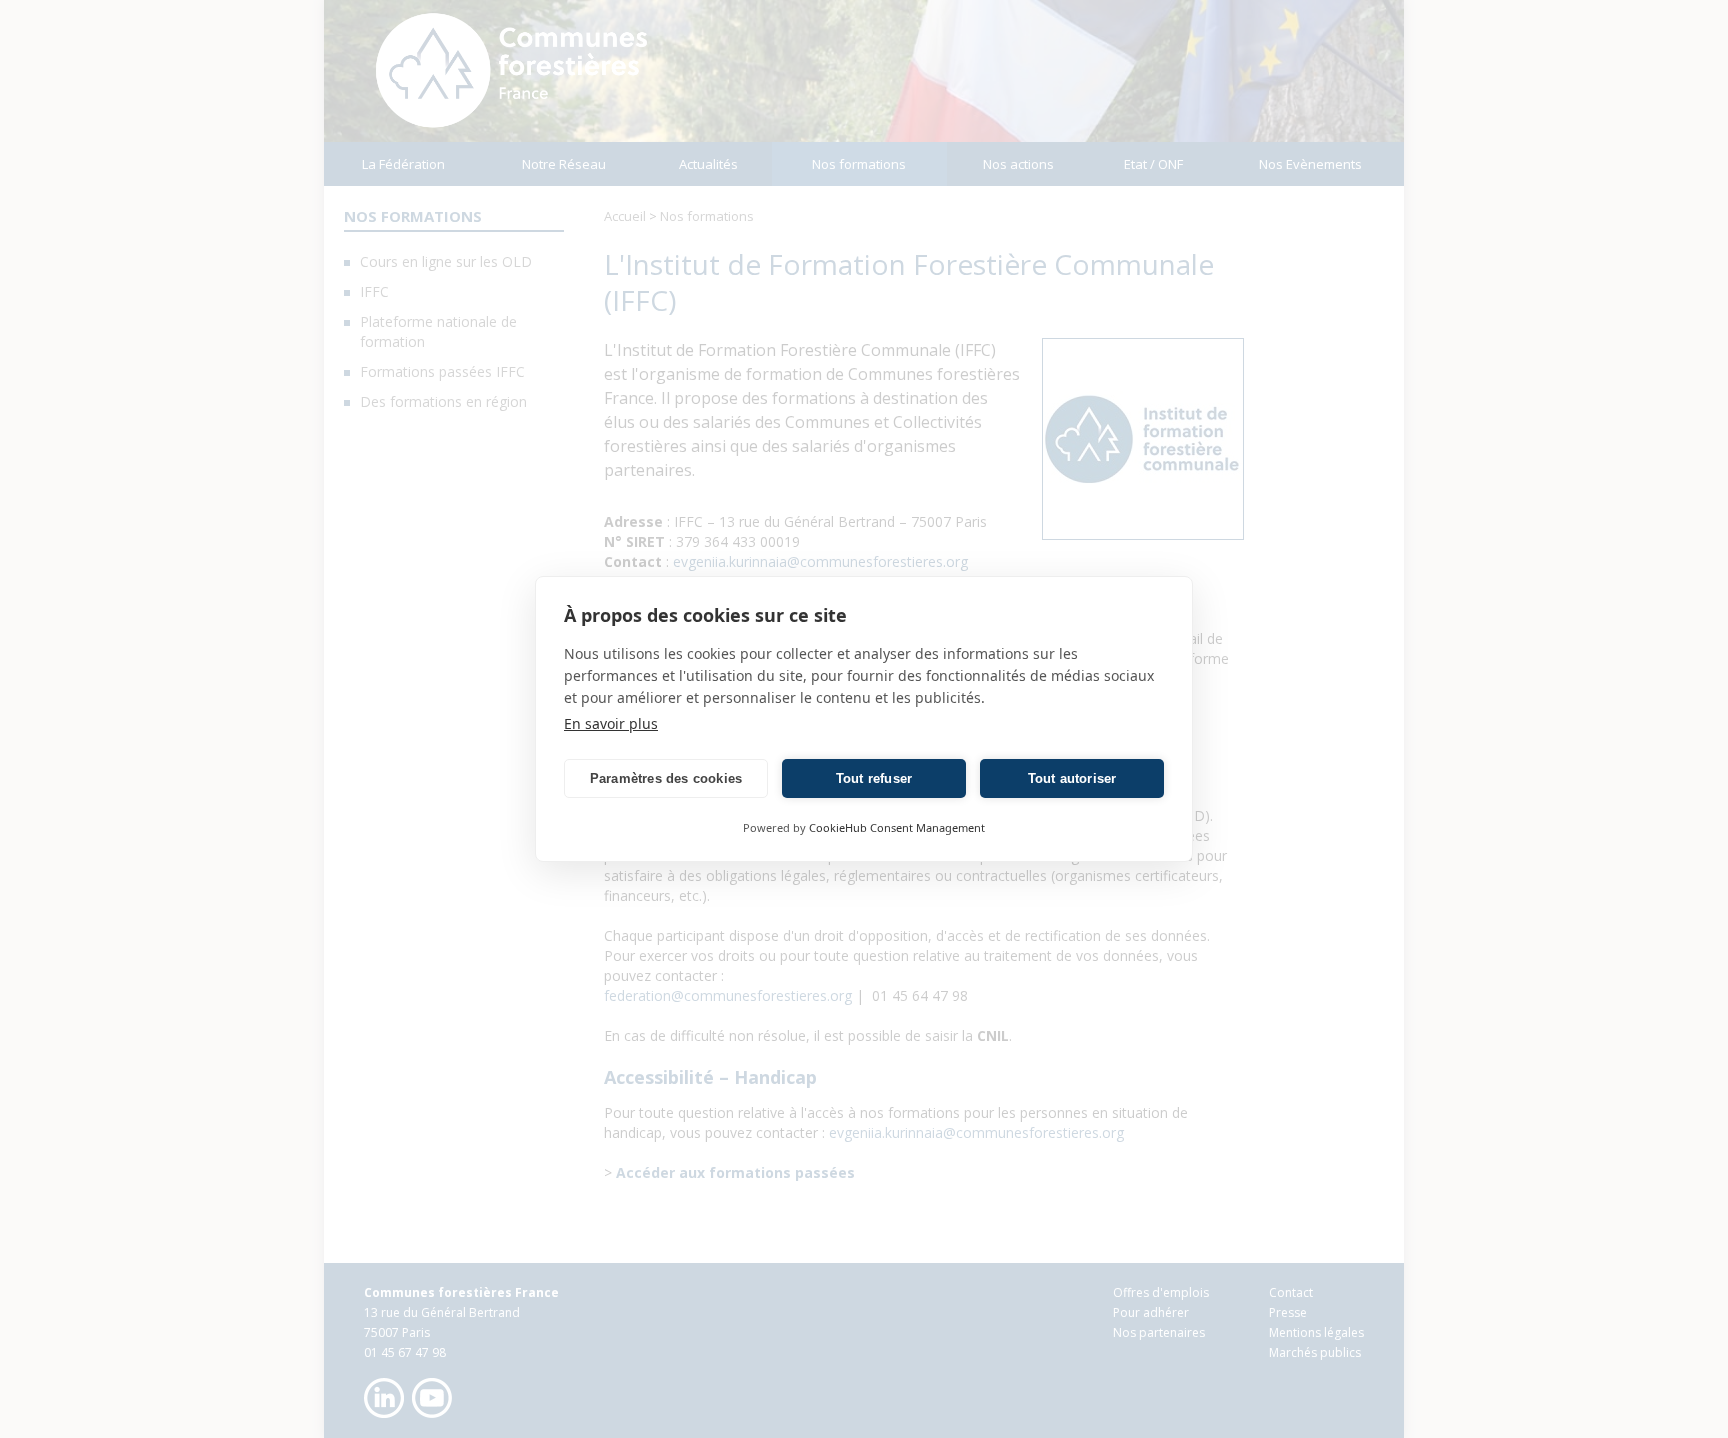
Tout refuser (874, 778)
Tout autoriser (1072, 778)
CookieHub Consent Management (897, 827)
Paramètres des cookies (666, 778)
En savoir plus (611, 723)
